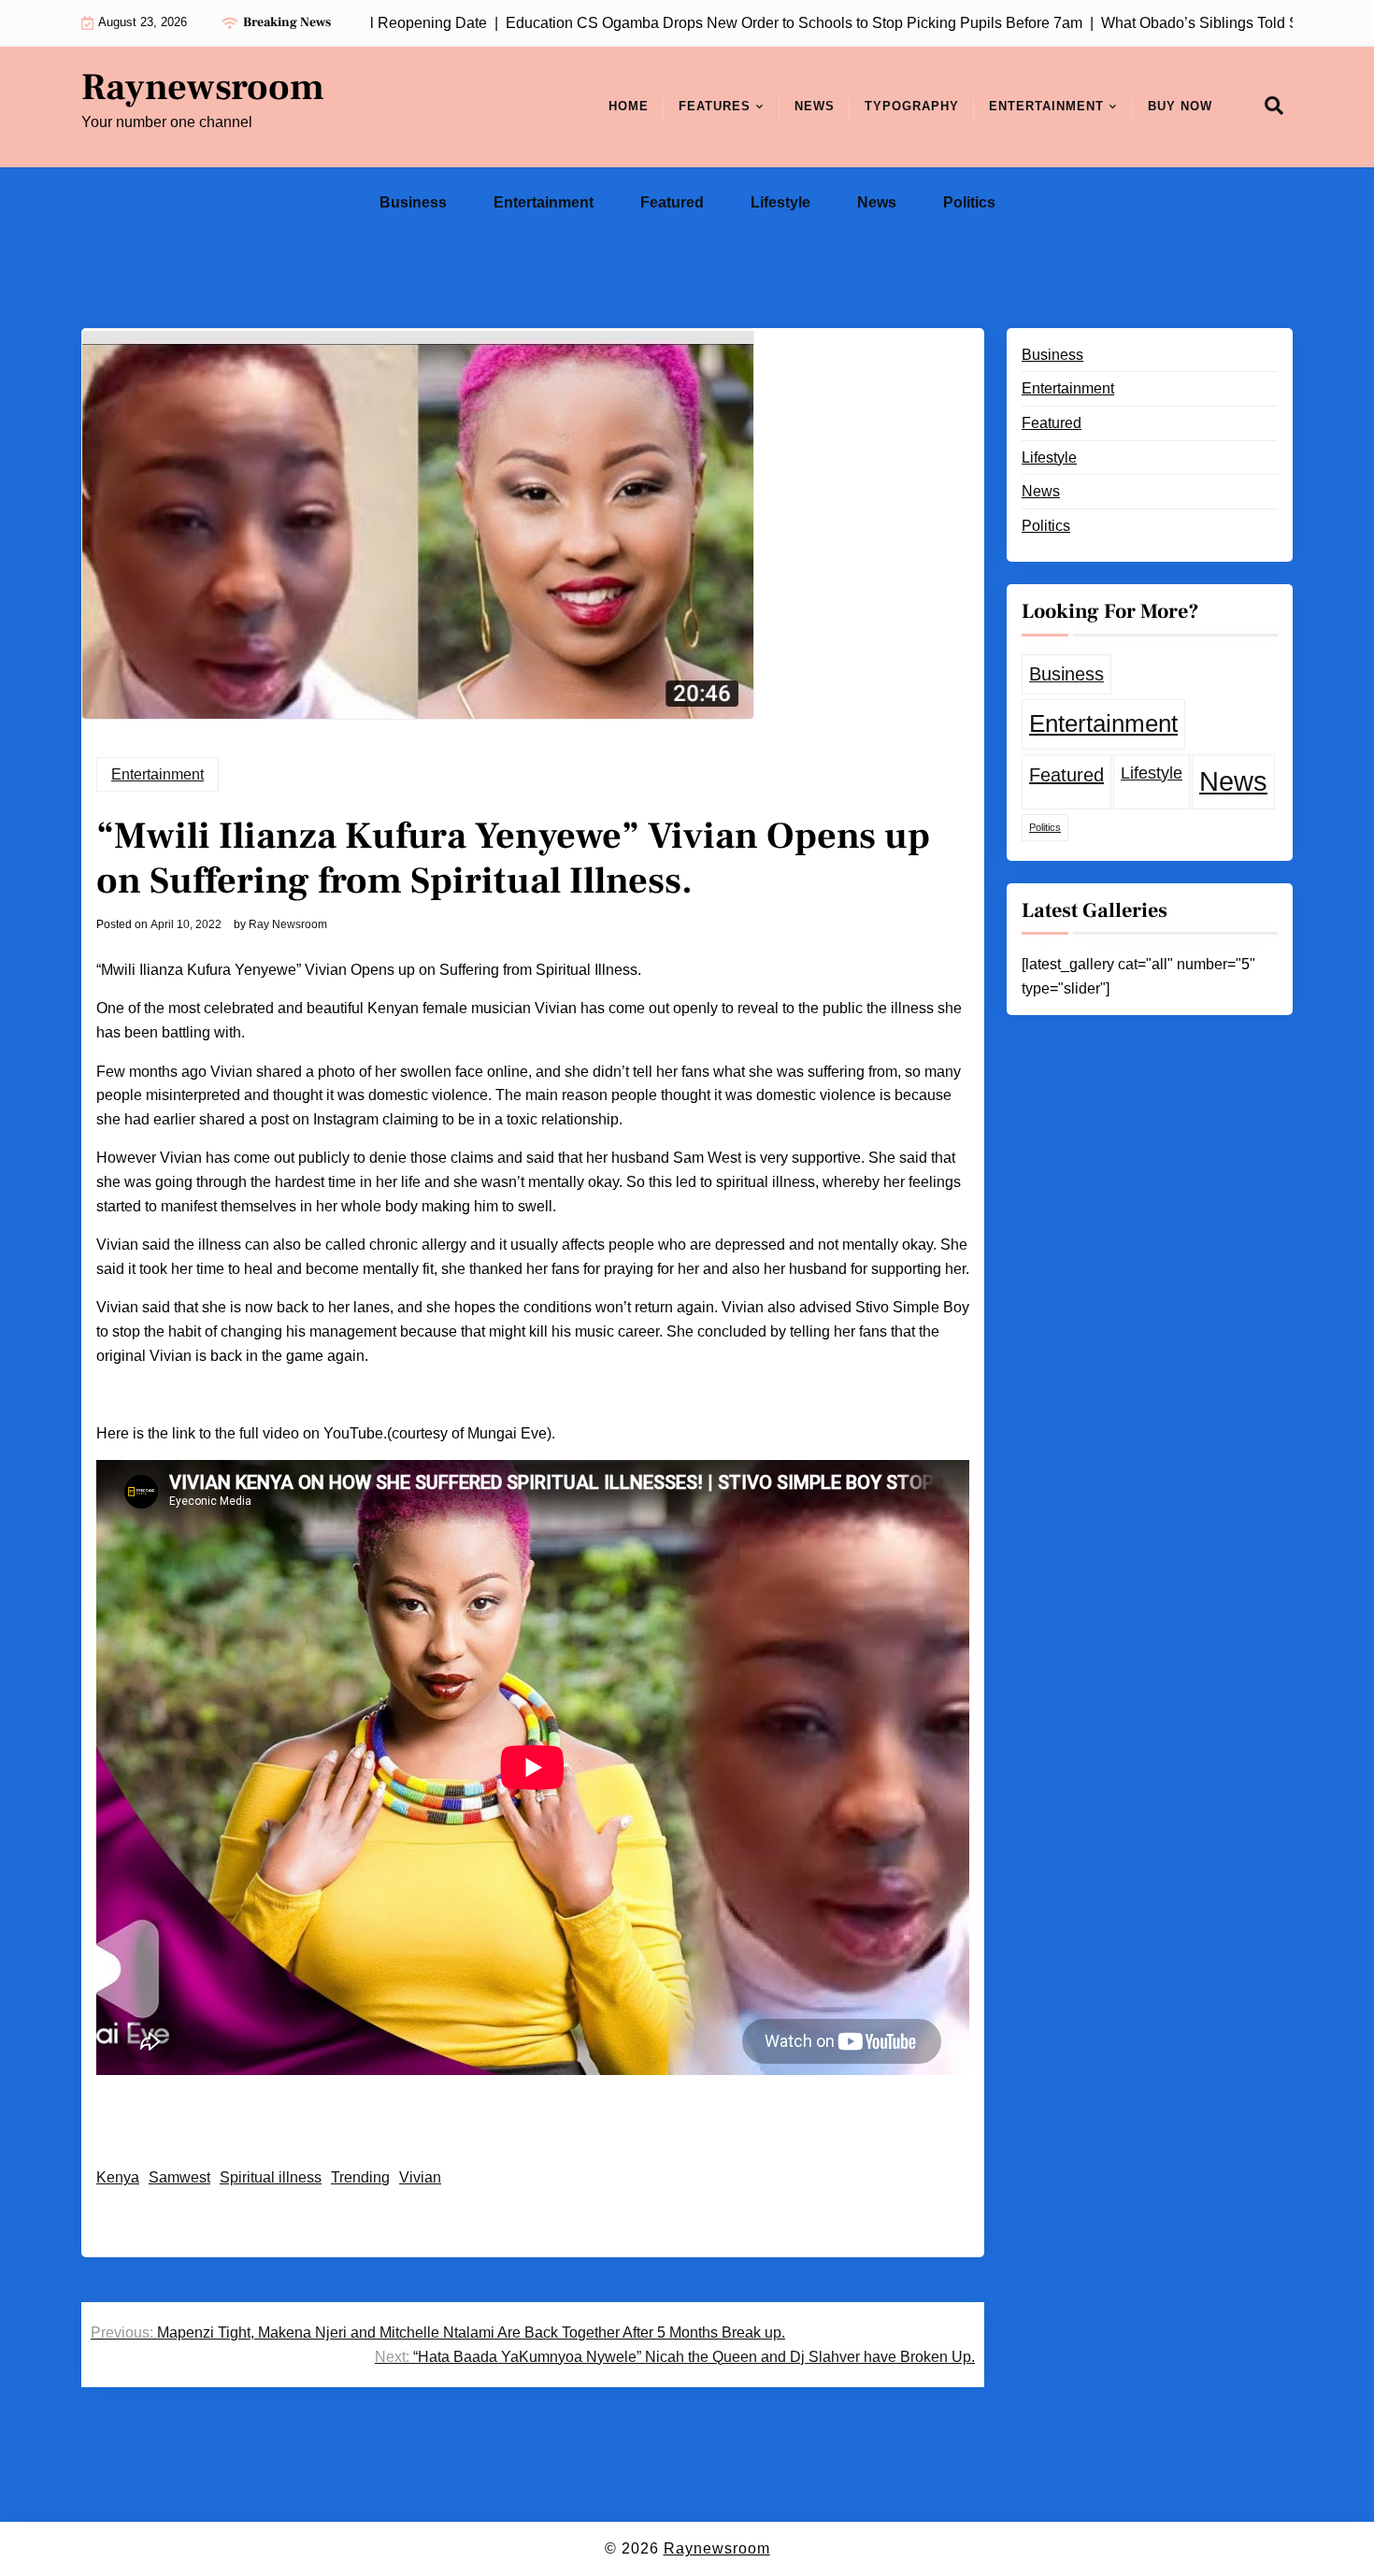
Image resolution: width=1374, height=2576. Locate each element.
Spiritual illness (271, 2177)
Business (413, 202)
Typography (912, 106)
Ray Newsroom (288, 924)
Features (715, 106)
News (815, 106)
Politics (969, 202)
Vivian (420, 2177)
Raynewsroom (203, 88)
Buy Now (1180, 106)
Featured (672, 202)
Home (629, 106)
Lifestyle (780, 202)
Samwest (179, 2177)
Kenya (118, 2177)
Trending (360, 2177)
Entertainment (1046, 106)
